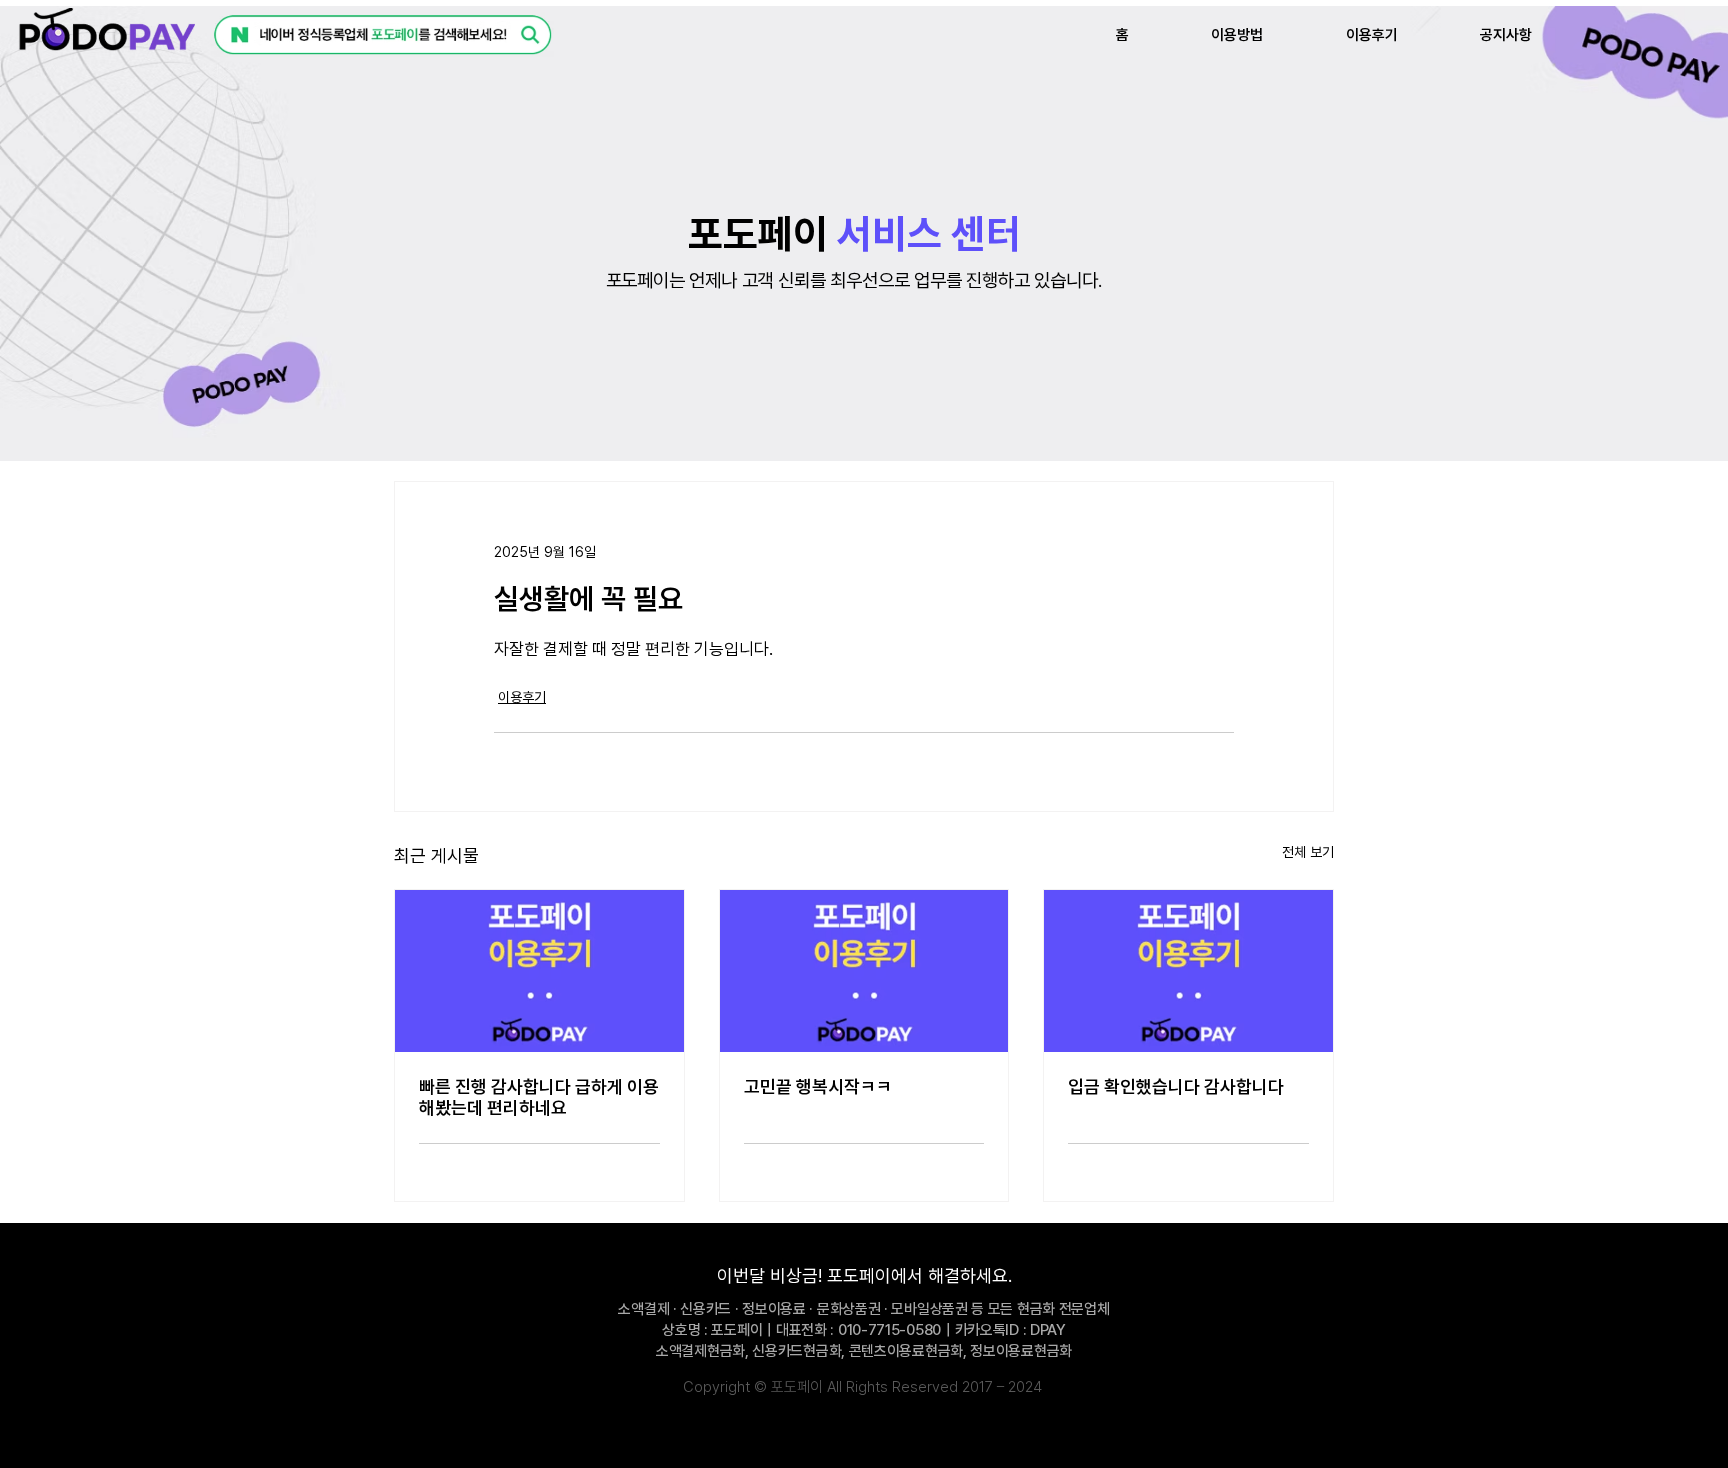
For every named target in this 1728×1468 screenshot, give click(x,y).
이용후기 (522, 697)
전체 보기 (1308, 852)
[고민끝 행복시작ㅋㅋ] (864, 971)
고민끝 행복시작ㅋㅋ (818, 1086)
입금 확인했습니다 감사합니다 (1176, 1086)
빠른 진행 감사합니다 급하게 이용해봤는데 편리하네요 (539, 1097)
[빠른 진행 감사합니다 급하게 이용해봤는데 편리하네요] (539, 971)
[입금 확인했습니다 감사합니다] (1188, 971)
